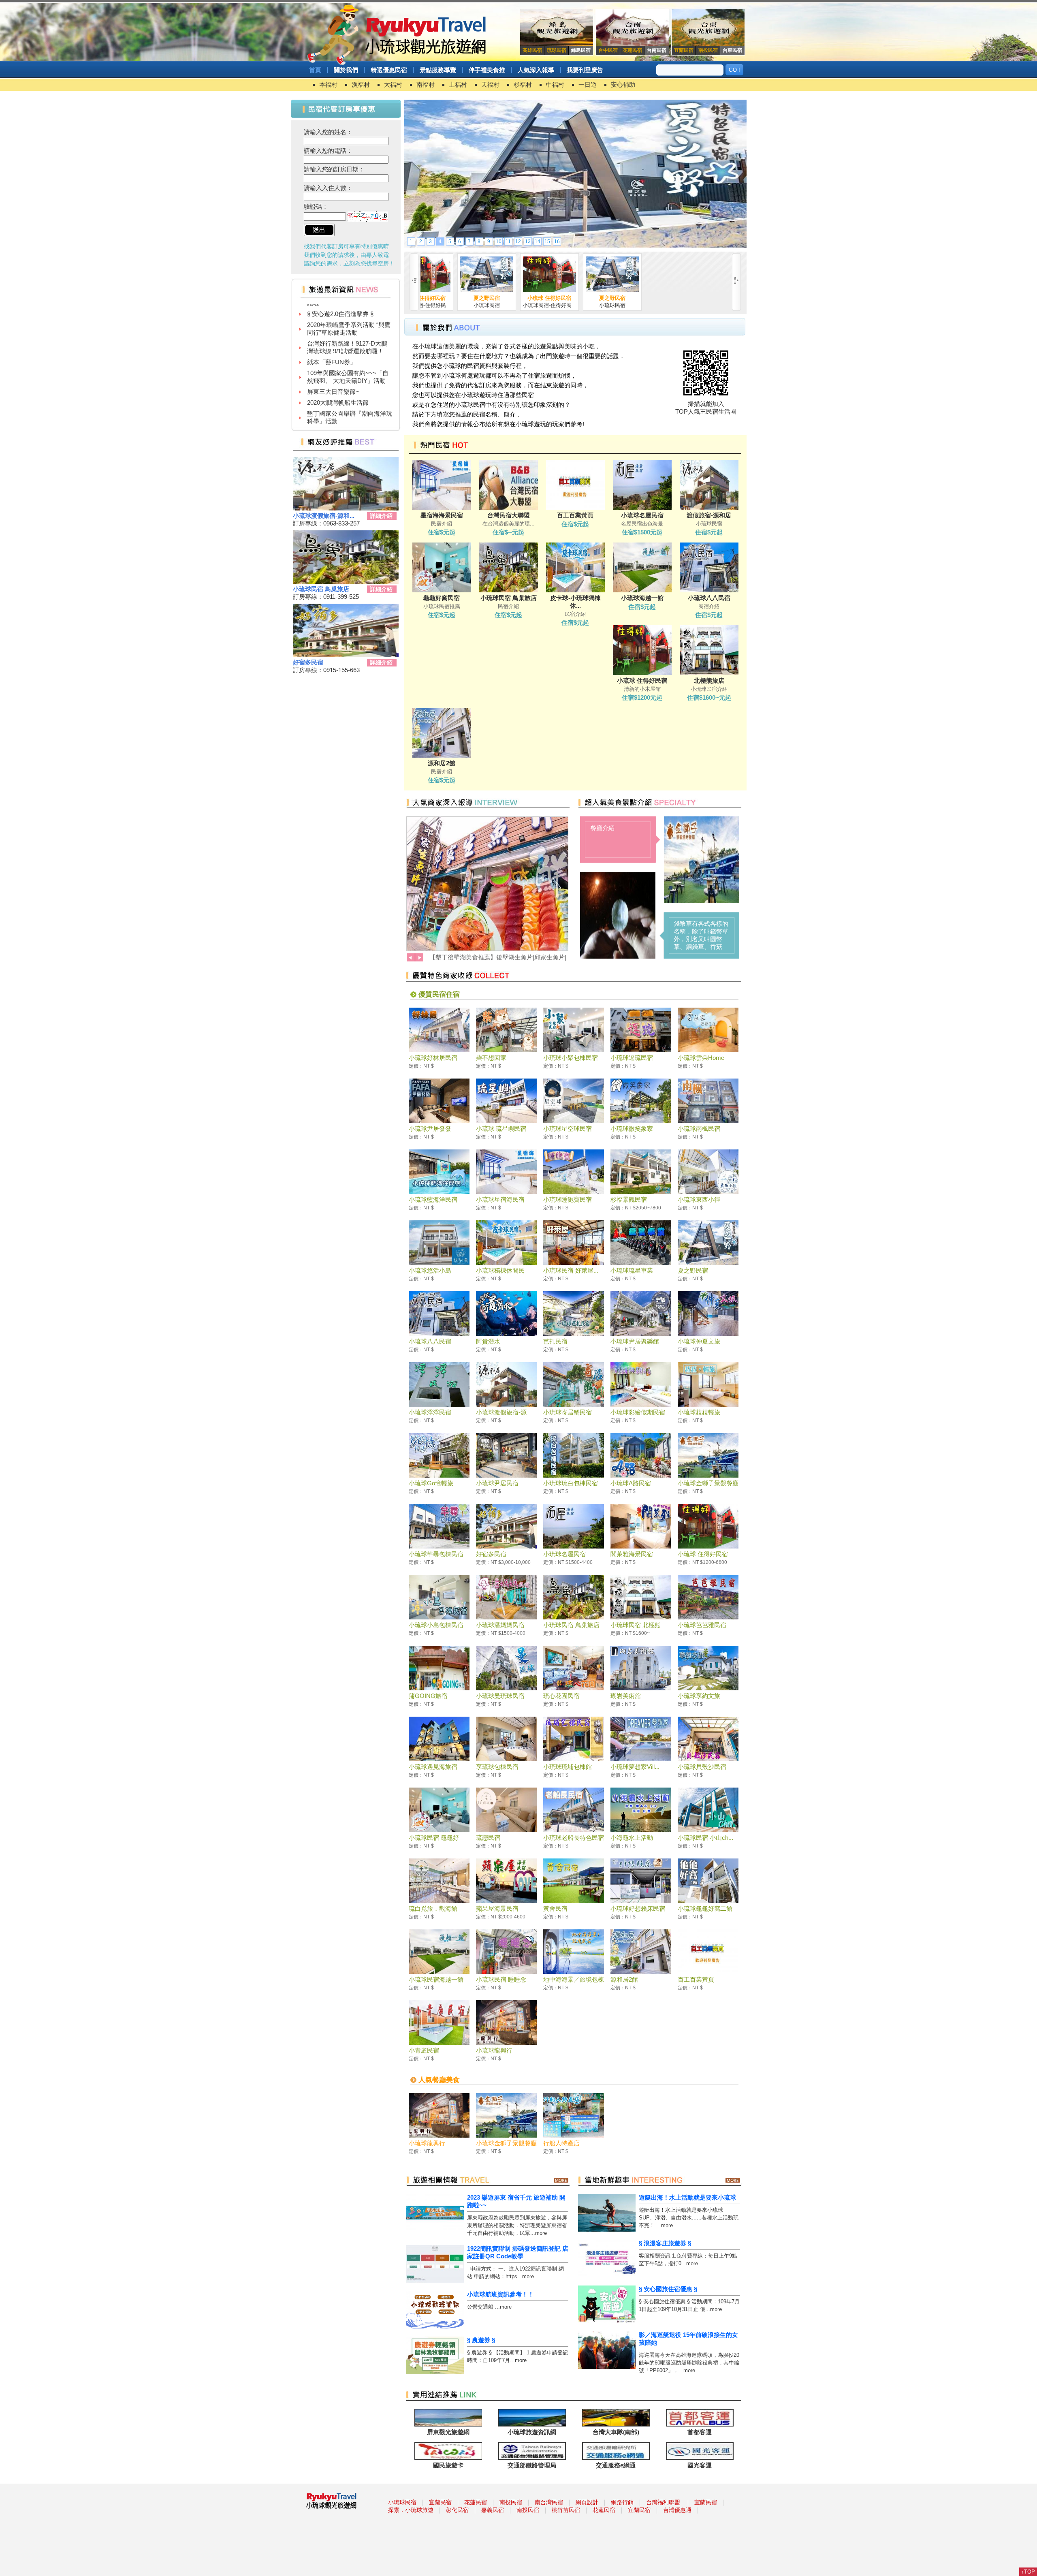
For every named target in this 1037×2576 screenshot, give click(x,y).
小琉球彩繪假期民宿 (638, 1412)
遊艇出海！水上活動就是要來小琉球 (687, 2197)
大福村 (393, 84)
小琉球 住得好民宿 (528, 298)
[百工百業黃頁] (575, 245)
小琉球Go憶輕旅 (431, 1483)
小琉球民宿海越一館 (436, 1979)
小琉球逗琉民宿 (632, 1058)
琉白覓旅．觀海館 (433, 1909)
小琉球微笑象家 (632, 1129)
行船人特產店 (561, 2143)
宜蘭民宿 (440, 2502)
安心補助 (623, 84)
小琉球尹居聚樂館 (635, 1341)
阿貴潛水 (488, 1341)
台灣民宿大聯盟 (509, 515)
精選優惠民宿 (389, 70)
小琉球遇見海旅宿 (433, 1767)
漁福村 (361, 84)
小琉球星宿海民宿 (500, 1199)
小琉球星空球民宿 (568, 1129)
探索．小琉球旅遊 (411, 2510)
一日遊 (588, 84)
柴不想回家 (491, 1058)
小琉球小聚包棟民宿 (571, 1058)
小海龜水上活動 (632, 1838)
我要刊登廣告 (585, 70)
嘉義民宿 (493, 2510)
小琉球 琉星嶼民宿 (501, 1129)
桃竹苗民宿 (566, 2510)
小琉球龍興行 (494, 2050)
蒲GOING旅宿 (428, 1696)
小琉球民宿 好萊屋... (571, 1270)
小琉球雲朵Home (701, 1058)
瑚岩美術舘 (626, 1696)
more (541, 2233)
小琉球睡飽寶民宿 (568, 1199)
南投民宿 (511, 2502)
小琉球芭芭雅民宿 (702, 1625)
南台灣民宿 (549, 2502)
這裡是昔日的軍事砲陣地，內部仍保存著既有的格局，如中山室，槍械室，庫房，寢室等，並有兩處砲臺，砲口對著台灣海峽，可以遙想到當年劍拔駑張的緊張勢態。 (701, 935)
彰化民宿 (457, 2510)
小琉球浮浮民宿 (430, 1412)
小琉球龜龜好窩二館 (705, 1909)
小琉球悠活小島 (430, 1270)
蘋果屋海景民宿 (497, 1909)
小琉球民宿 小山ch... (705, 1838)
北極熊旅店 (709, 680)
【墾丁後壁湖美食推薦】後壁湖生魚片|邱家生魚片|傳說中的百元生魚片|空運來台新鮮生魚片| (350, 396)
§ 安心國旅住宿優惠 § (668, 2289)
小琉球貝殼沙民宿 (702, 1767)
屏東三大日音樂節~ (333, 310)
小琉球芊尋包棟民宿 (436, 1554)
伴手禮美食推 (487, 70)
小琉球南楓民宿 (699, 1129)
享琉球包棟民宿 (497, 1767)
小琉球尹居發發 (430, 1129)
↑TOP (1028, 2572)
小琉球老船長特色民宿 (574, 1838)
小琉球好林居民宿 (433, 1058)
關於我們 (346, 70)
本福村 (328, 84)
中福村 (555, 84)
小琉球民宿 (402, 2502)
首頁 (315, 70)
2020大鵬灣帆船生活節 (338, 321)
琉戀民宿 (488, 1838)
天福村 (490, 84)
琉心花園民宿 (561, 1696)
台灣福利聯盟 (663, 2502)
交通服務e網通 (616, 2465)
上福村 (458, 84)
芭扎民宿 (555, 1341)
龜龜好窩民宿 (442, 598)
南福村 (426, 84)
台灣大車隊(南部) (616, 2432)
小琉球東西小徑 (699, 1199)
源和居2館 (442, 763)
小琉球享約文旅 (699, 1696)
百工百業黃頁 (575, 515)
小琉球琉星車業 (632, 1270)
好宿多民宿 (308, 662)
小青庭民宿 (424, 2050)
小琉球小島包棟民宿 (436, 1625)
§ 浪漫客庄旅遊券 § (665, 2243)
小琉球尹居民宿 (497, 1483)
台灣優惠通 (677, 2510)
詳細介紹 (381, 516)
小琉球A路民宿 (631, 1483)
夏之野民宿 (465, 298)
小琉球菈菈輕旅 (699, 1412)
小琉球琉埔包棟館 (568, 1767)
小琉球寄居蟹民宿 (568, 1412)
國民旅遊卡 (448, 2465)
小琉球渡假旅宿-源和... (324, 516)
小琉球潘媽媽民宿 (500, 1625)
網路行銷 (622, 2502)
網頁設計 (587, 2502)
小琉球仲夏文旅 (699, 1341)
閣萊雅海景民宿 (632, 1554)
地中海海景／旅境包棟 (574, 1979)
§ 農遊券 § (481, 2340)
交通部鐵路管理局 (532, 2465)
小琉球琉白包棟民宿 (571, 1483)
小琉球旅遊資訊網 (532, 2432)
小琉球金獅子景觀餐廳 (708, 1483)
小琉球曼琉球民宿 (500, 1696)
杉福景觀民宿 (629, 1199)
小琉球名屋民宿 (642, 515)
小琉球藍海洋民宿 (433, 1199)
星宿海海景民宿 (442, 515)
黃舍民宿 (555, 1909)
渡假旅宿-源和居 (709, 515)
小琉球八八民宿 (709, 598)
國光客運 (700, 2465)
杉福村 (523, 84)
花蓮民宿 (476, 2502)
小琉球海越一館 (642, 598)
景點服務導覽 (438, 70)
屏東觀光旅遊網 (448, 2432)
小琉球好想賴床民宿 (638, 1909)
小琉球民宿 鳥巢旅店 (321, 589)
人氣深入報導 (536, 70)
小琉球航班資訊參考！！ (500, 2294)
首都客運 (700, 2432)
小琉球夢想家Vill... (635, 1767)
